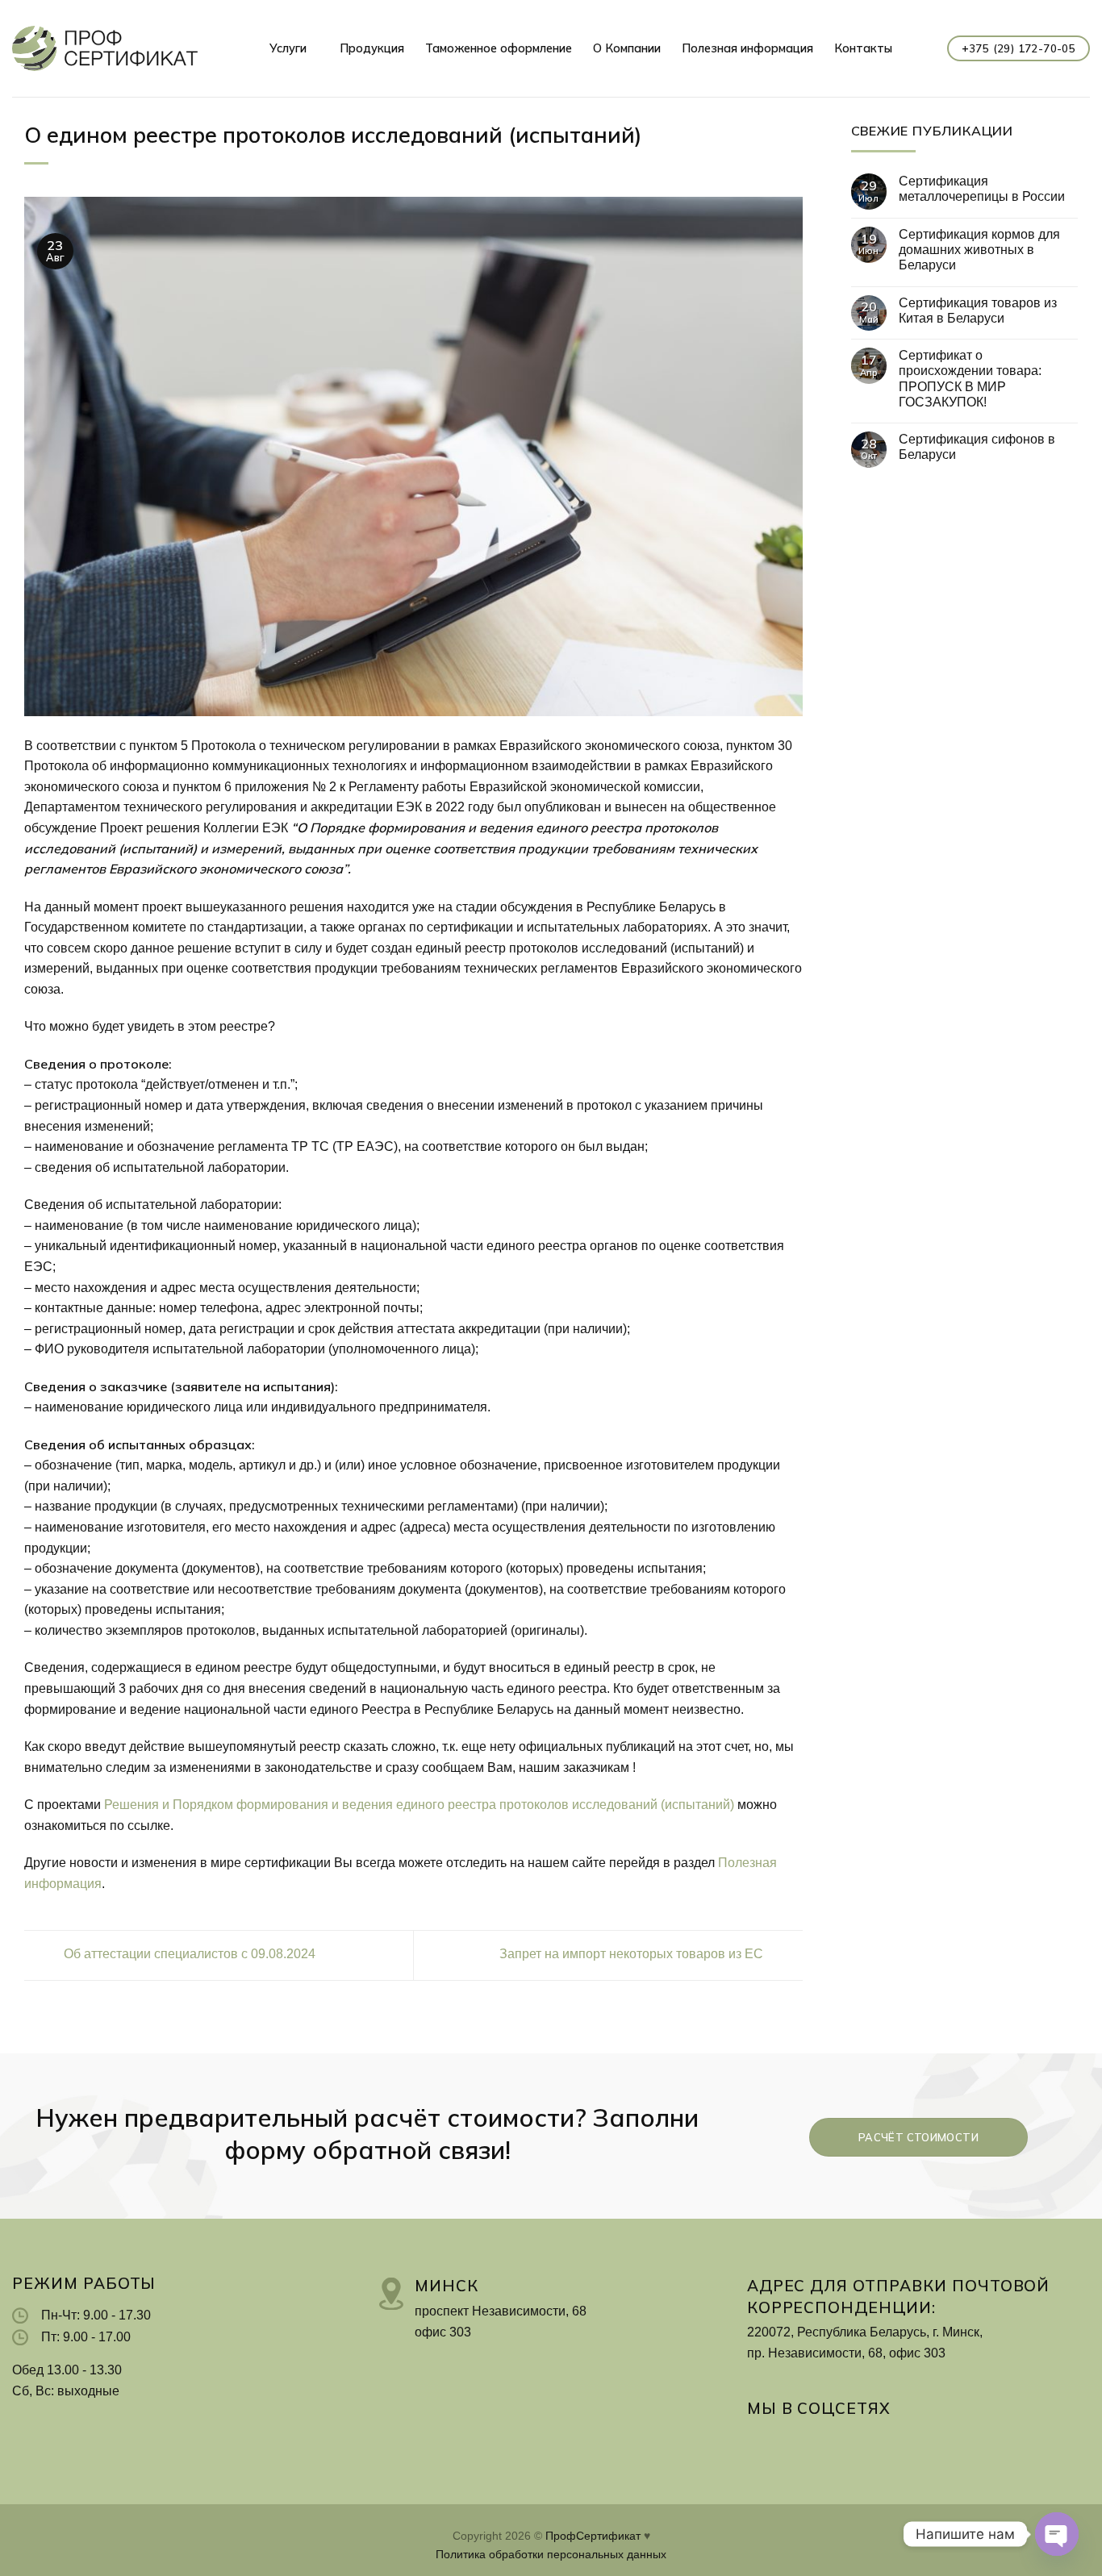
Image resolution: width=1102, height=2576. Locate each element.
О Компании (627, 48)
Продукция (372, 48)
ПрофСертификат (593, 2536)
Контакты (863, 48)
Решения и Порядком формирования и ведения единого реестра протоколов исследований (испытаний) (419, 1805)
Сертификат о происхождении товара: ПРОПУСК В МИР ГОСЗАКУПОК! (970, 379)
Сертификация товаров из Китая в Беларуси (978, 311)
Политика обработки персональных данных (551, 2554)
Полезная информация (747, 48)
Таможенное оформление (499, 48)
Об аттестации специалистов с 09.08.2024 (188, 1955)
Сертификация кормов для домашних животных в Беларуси (979, 250)
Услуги (288, 48)
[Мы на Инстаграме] (759, 2442)
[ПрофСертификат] (105, 48)
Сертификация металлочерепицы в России (982, 189)
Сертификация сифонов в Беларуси (977, 447)
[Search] (920, 49)
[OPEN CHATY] (1057, 2534)
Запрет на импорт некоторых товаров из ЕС (633, 1955)
